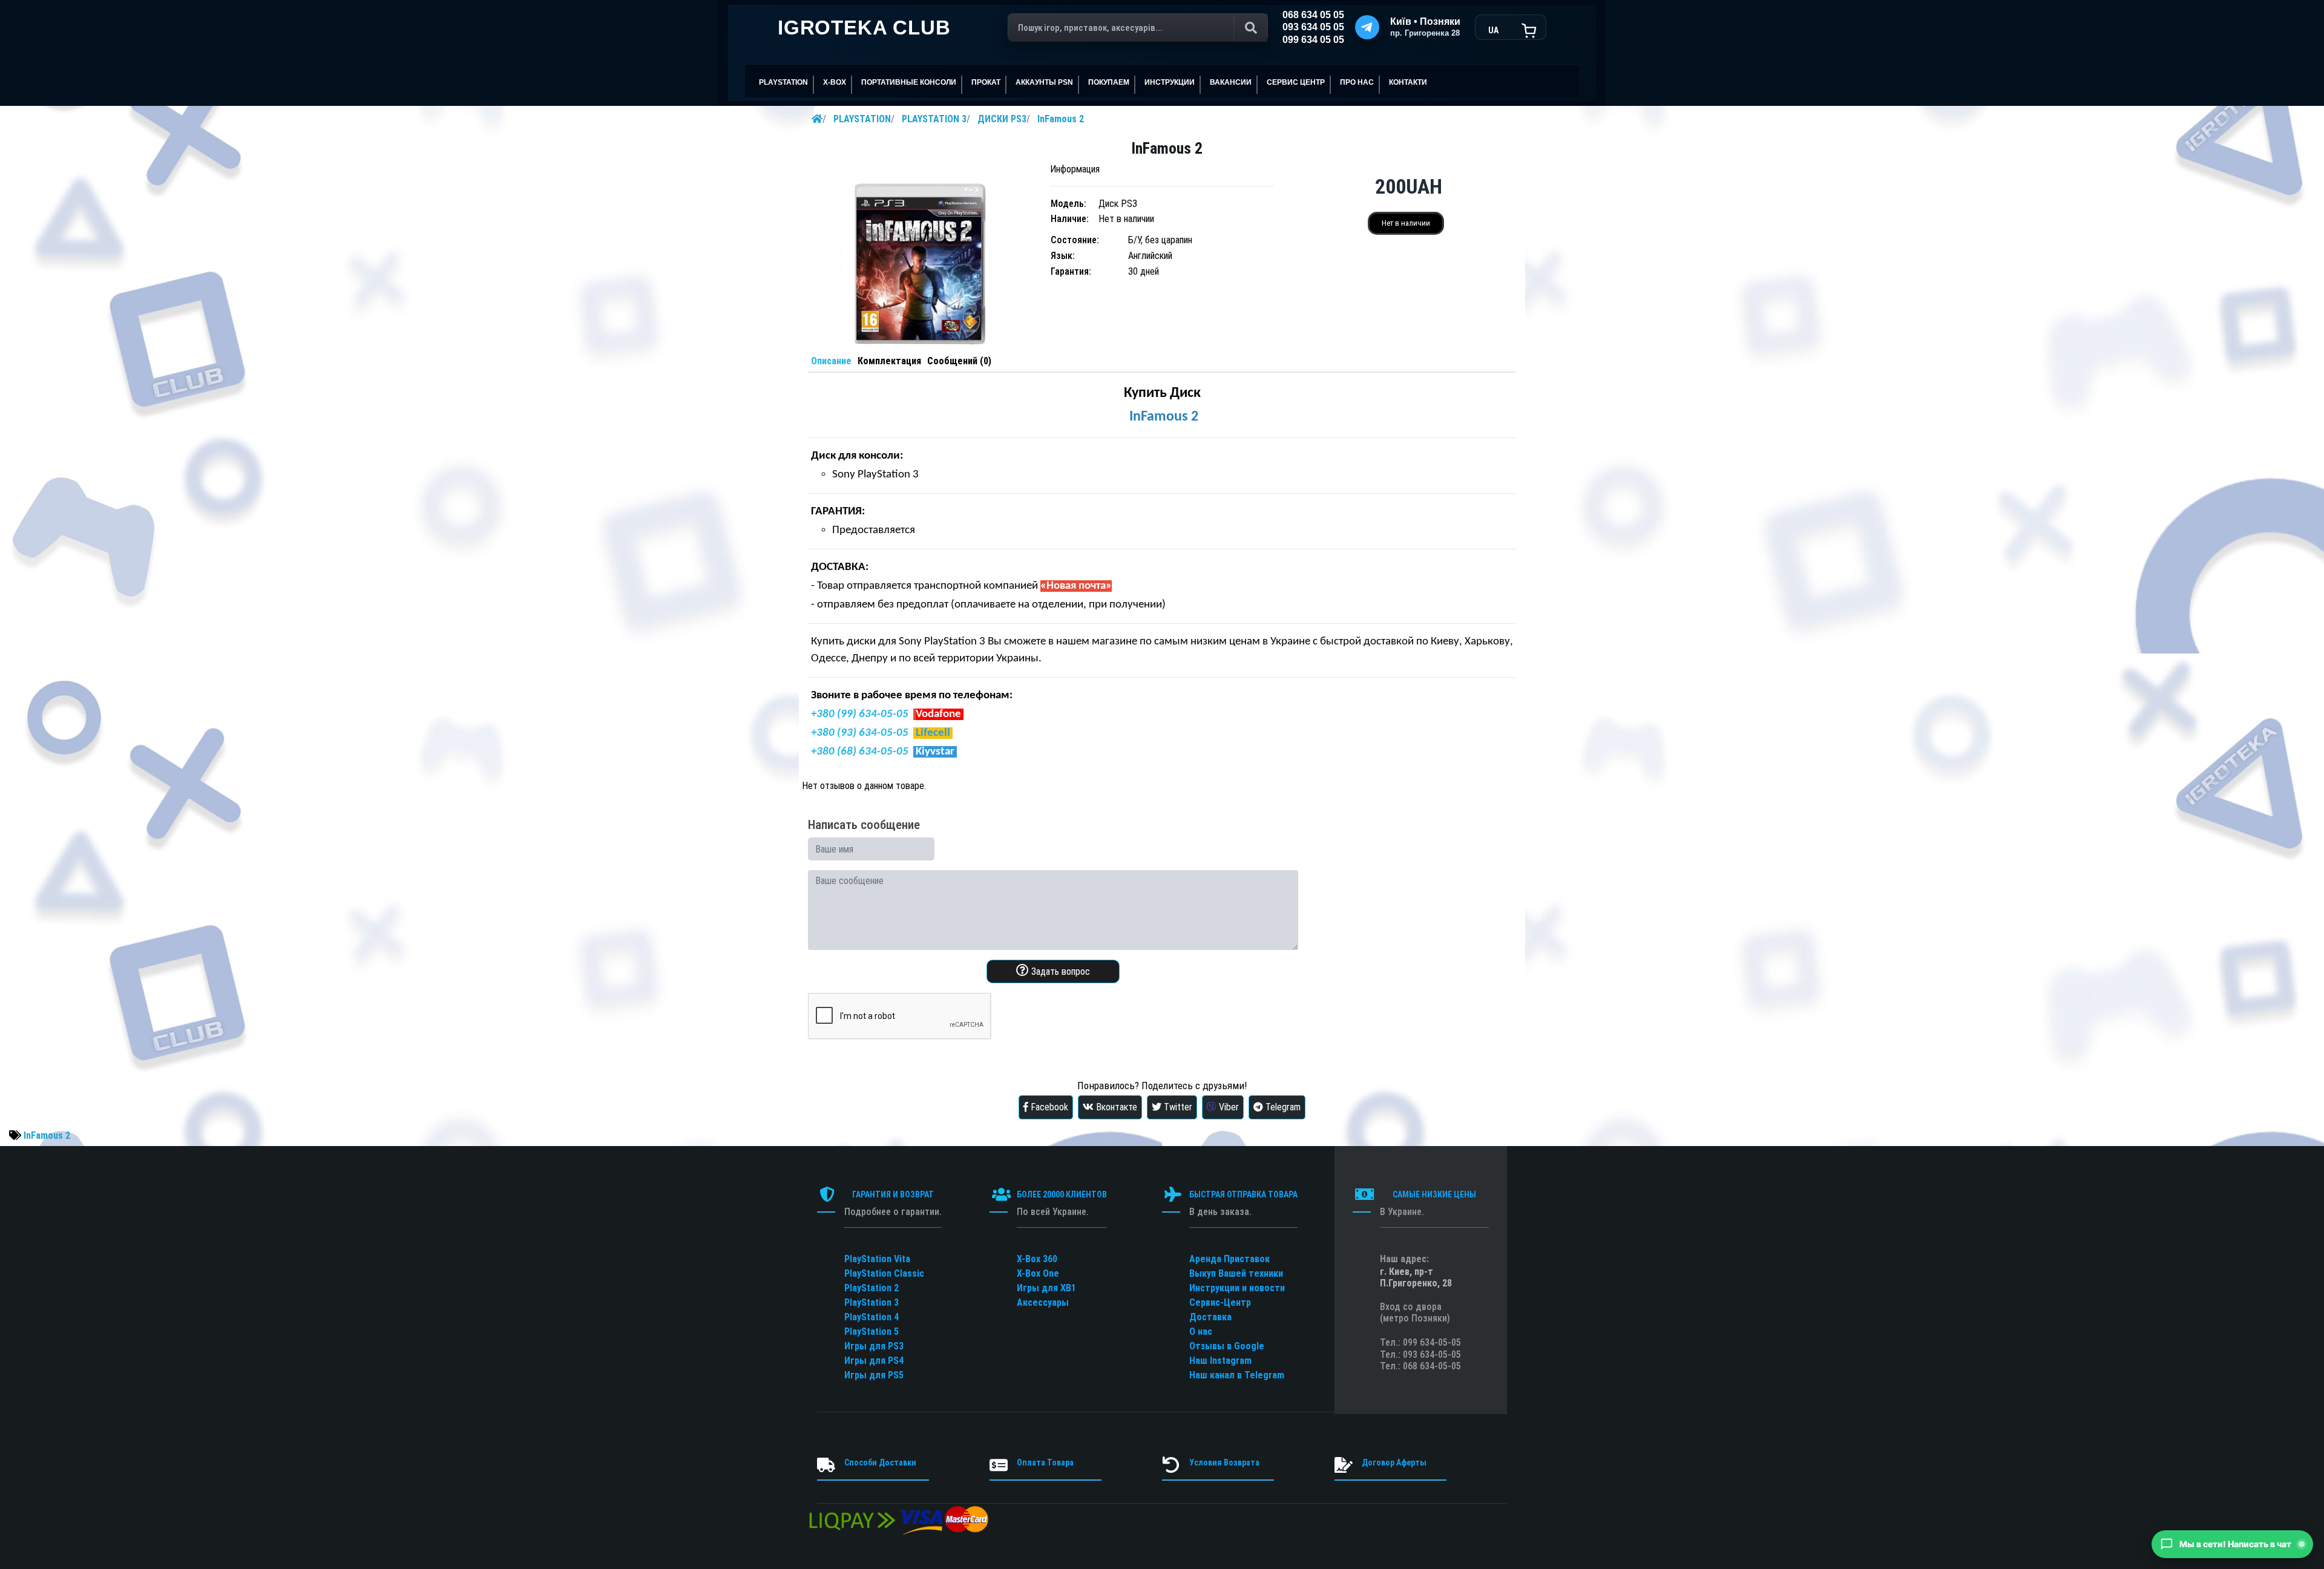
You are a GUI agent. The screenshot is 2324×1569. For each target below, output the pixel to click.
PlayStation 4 (871, 1317)
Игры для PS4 (874, 1361)
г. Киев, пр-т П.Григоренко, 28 (1416, 1277)
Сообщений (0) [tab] (959, 361)
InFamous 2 (1061, 119)
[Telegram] (1367, 27)
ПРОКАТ (986, 82)
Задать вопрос (1059, 971)
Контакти (1408, 82)
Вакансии (1231, 82)
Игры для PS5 (874, 1375)
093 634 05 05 (1313, 27)
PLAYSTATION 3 (934, 119)
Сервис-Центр (1220, 1302)
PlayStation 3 (871, 1302)
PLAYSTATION (862, 119)
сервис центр (1296, 82)
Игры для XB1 (1046, 1288)
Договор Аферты (1394, 1463)
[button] (2232, 1544)
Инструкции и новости (1237, 1288)
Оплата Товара (1045, 1463)
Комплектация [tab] (889, 361)
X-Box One (1038, 1273)
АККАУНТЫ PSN (1044, 82)
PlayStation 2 (871, 1288)
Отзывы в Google (1227, 1346)
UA (1493, 30)
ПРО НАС (1357, 82)
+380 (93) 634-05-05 (860, 733)
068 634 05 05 (1313, 15)
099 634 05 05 (1313, 40)
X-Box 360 (1037, 1259)
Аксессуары (1043, 1302)
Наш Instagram (1220, 1361)
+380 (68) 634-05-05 (860, 752)
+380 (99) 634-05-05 (860, 714)
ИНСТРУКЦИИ (1170, 82)
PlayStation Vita (877, 1259)
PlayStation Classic (884, 1273)
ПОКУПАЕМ (1109, 82)
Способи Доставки (880, 1463)
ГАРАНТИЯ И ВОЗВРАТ (893, 1194)
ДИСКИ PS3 (1002, 119)
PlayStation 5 (871, 1332)
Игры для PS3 (874, 1346)
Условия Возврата (1224, 1463)
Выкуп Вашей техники (1236, 1273)
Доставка (1210, 1317)
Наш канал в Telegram (1237, 1375)
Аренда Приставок (1229, 1259)
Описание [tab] (831, 361)
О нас (1201, 1332)
